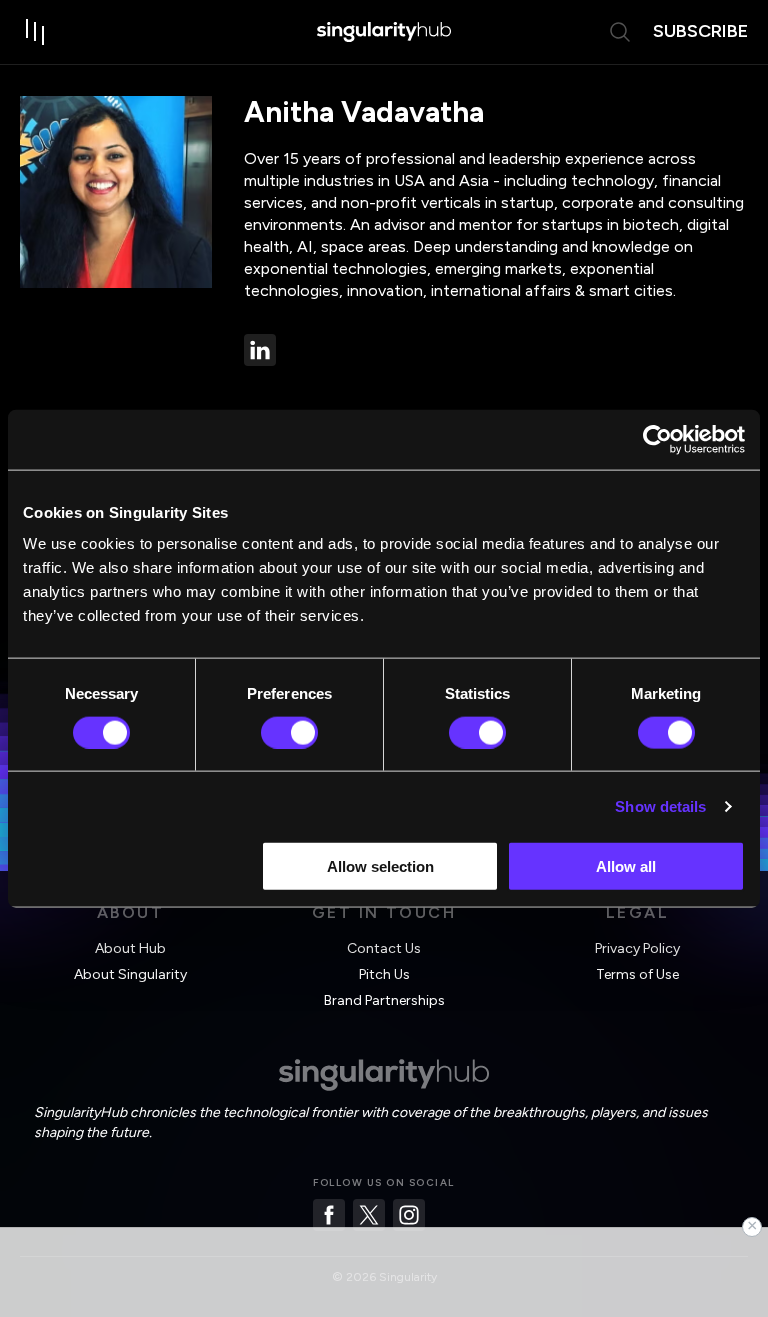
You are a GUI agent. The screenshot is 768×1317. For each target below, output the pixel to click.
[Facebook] (329, 1215)
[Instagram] (409, 1215)
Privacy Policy (637, 948)
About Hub (130, 948)
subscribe (700, 31)
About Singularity (130, 974)
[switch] (289, 732)
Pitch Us (384, 974)
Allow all (626, 866)
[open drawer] (36, 32)
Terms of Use (637, 974)
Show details (660, 805)
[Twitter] (369, 1215)
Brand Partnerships (384, 1000)
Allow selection (380, 866)
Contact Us (384, 948)
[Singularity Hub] (384, 32)
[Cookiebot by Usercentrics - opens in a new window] (657, 439)
